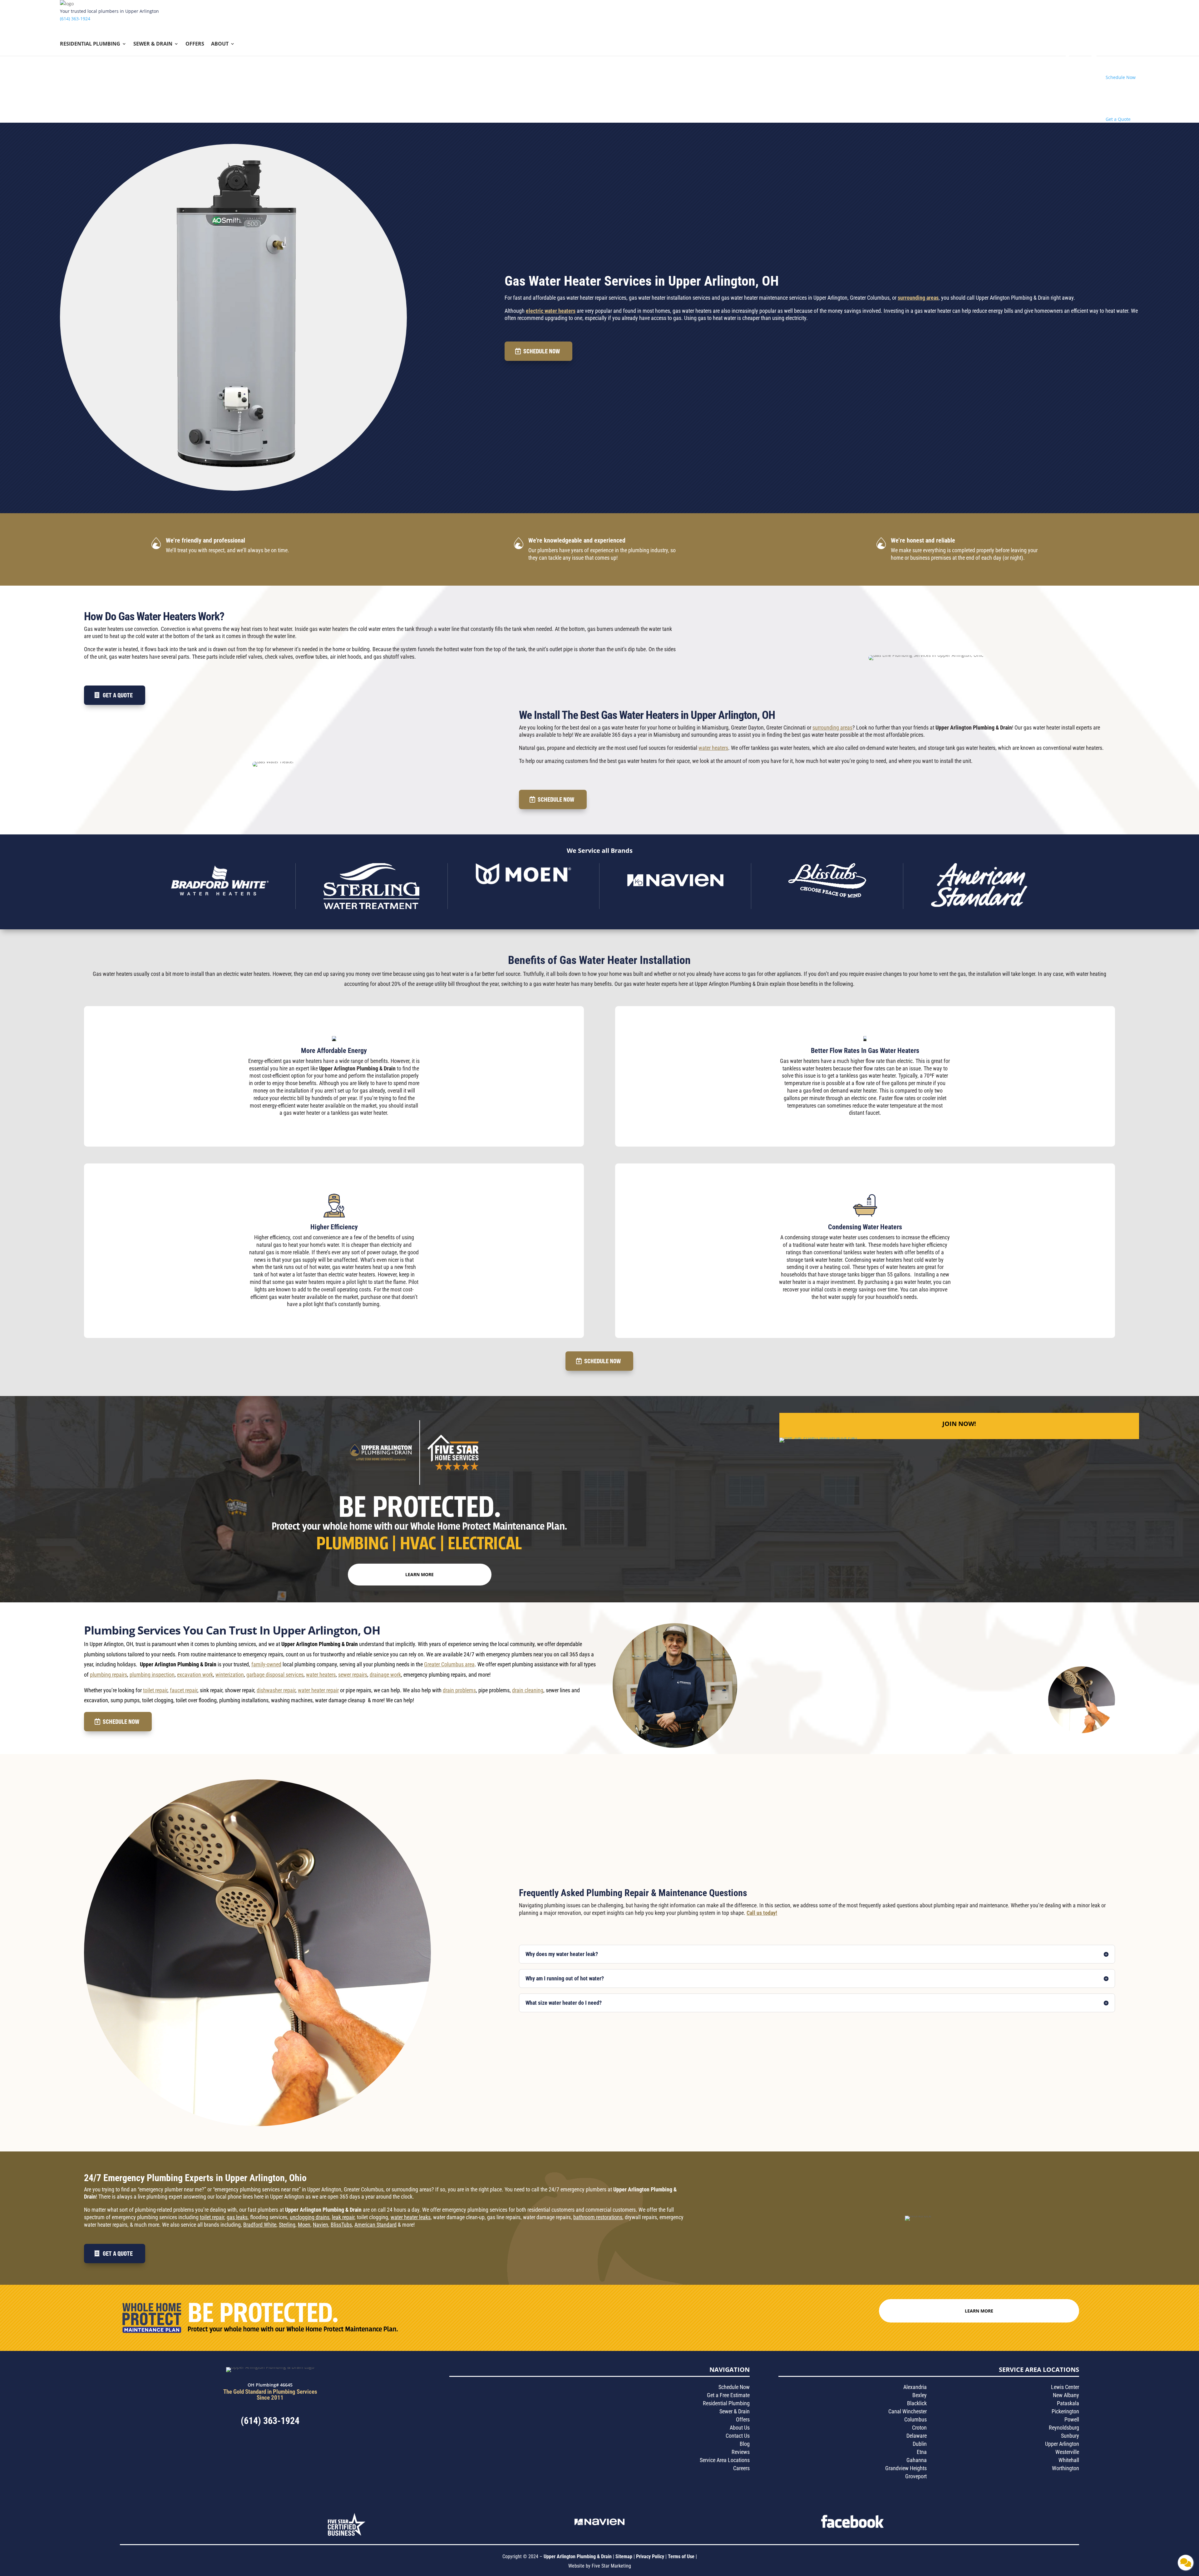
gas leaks (237, 2217)
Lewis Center (1065, 2387)
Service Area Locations (725, 2460)
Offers (195, 44)
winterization (230, 1675)
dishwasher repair (276, 1690)
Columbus (915, 2419)
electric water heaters (551, 311)
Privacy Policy (650, 2556)
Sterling (287, 2225)
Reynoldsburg (1064, 2428)
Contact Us (738, 2436)
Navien (321, 2225)
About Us (740, 2428)
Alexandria (915, 2387)
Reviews (741, 2452)
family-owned (266, 1664)
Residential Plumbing (90, 44)
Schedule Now (542, 351)
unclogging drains (310, 2217)
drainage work (385, 1675)
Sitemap (624, 2556)
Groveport (916, 2476)
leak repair (343, 2217)
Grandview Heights (906, 2468)
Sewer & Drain (153, 44)
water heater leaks (411, 2217)
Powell (1072, 2419)
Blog (745, 2444)
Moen (304, 2225)
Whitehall (1069, 2460)
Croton (919, 2428)
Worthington (1066, 2468)
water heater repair (318, 1690)
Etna (922, 2452)
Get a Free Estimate (728, 2395)
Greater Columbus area (449, 1664)
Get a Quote (118, 695)
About (220, 44)
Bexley (920, 2395)
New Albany (1066, 2395)
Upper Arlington (1062, 2444)
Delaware (917, 2436)
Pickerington (1065, 2411)
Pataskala (1068, 2403)
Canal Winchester (908, 2411)
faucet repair (184, 1690)
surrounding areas (918, 298)
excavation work (195, 1675)
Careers (741, 2468)
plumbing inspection (152, 1675)
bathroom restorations (598, 2217)
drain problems (459, 1690)
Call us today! (762, 1913)
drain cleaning (528, 1690)
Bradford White (260, 2225)
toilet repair (155, 1690)
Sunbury (1070, 2436)
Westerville (1067, 2452)
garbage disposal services (275, 1675)
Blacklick (917, 2403)
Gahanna (917, 2460)
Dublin (920, 2444)
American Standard (375, 2225)
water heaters (713, 748)
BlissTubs (341, 2225)
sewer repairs (353, 1675)
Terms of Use (682, 2556)
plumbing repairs (109, 1675)
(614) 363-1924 (75, 19)
